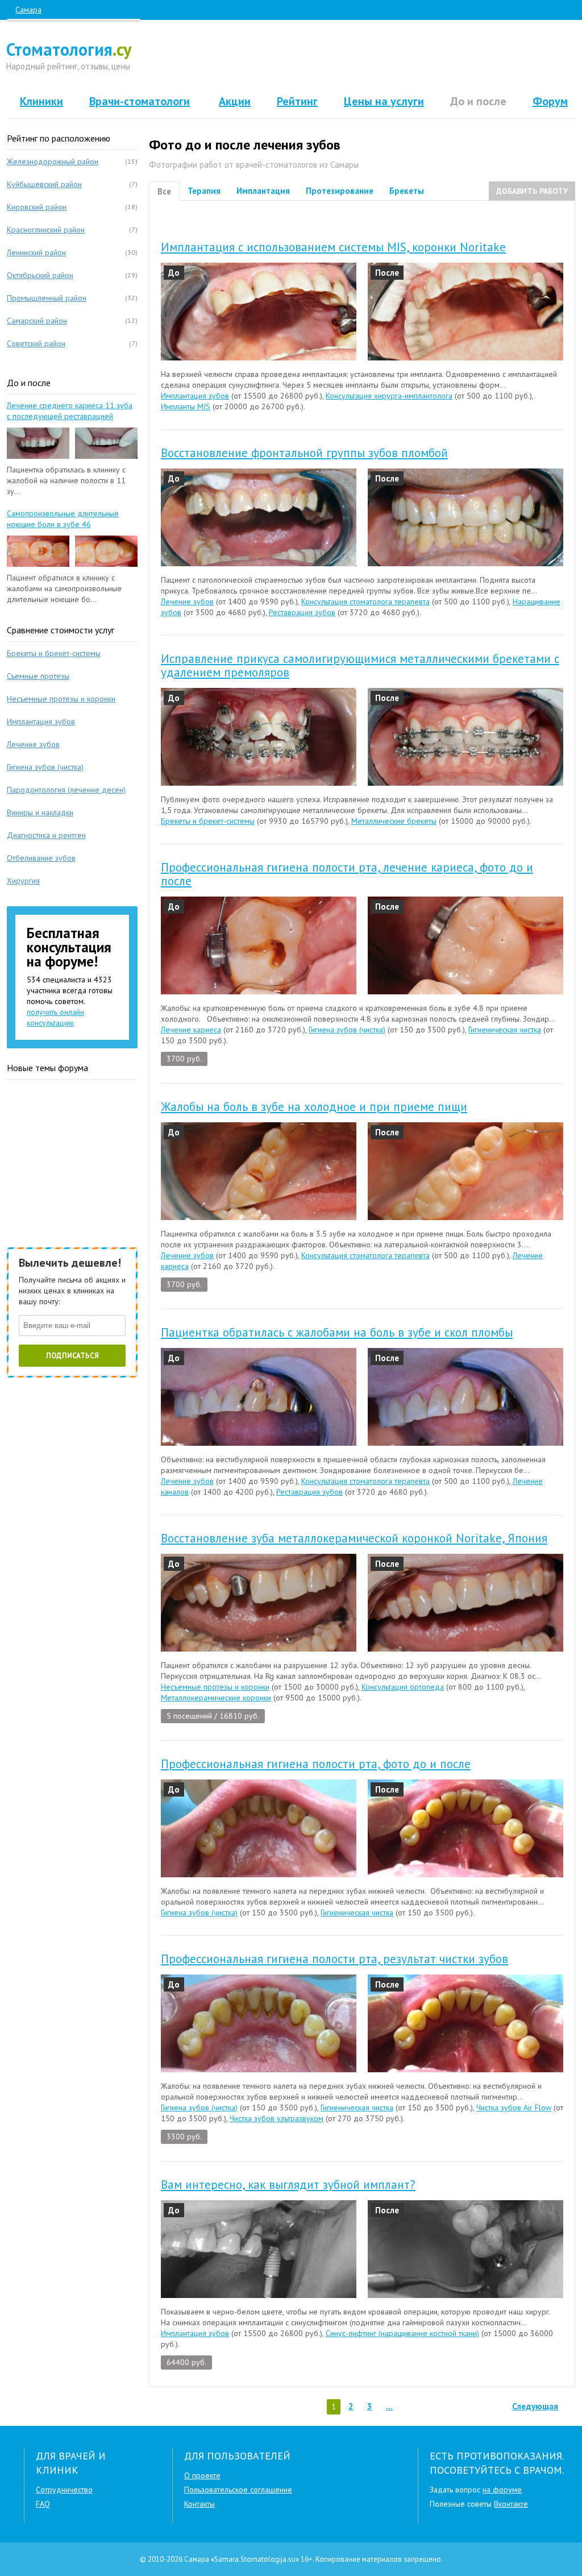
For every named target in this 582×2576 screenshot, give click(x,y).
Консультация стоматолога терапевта (365, 602)
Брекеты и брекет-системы (208, 821)
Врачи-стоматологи (140, 101)
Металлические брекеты (394, 821)
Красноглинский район (46, 230)
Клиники (41, 101)
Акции (235, 101)
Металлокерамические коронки (216, 1698)
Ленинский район (36, 252)
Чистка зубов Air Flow (514, 2108)
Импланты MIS (186, 406)
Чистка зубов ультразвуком (277, 2118)
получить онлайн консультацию (55, 1017)
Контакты (199, 2504)
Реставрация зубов (302, 612)
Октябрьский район (40, 275)
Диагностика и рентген (46, 835)
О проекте (202, 2475)
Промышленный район (47, 298)
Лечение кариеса (191, 1030)
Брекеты (407, 191)
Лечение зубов (187, 602)
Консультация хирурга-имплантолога (389, 396)
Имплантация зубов (195, 396)
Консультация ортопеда (403, 1687)
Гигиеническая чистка (505, 1030)
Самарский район (37, 321)
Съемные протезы (38, 676)
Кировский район (37, 207)
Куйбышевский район (44, 184)
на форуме (502, 2490)
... (389, 2406)
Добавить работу (532, 191)
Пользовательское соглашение (238, 2490)
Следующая (535, 2406)
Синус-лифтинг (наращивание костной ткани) (402, 2333)
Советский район (36, 343)
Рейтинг (297, 101)
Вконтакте (511, 2504)
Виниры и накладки (40, 812)
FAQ (43, 2504)
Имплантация (263, 191)
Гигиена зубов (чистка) (347, 1030)
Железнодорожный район (53, 161)
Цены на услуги (384, 101)
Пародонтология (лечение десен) (66, 790)
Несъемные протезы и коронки (215, 1687)
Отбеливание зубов (41, 858)
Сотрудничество (64, 2490)
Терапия (204, 191)
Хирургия (23, 881)
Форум (550, 101)
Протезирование (340, 191)
